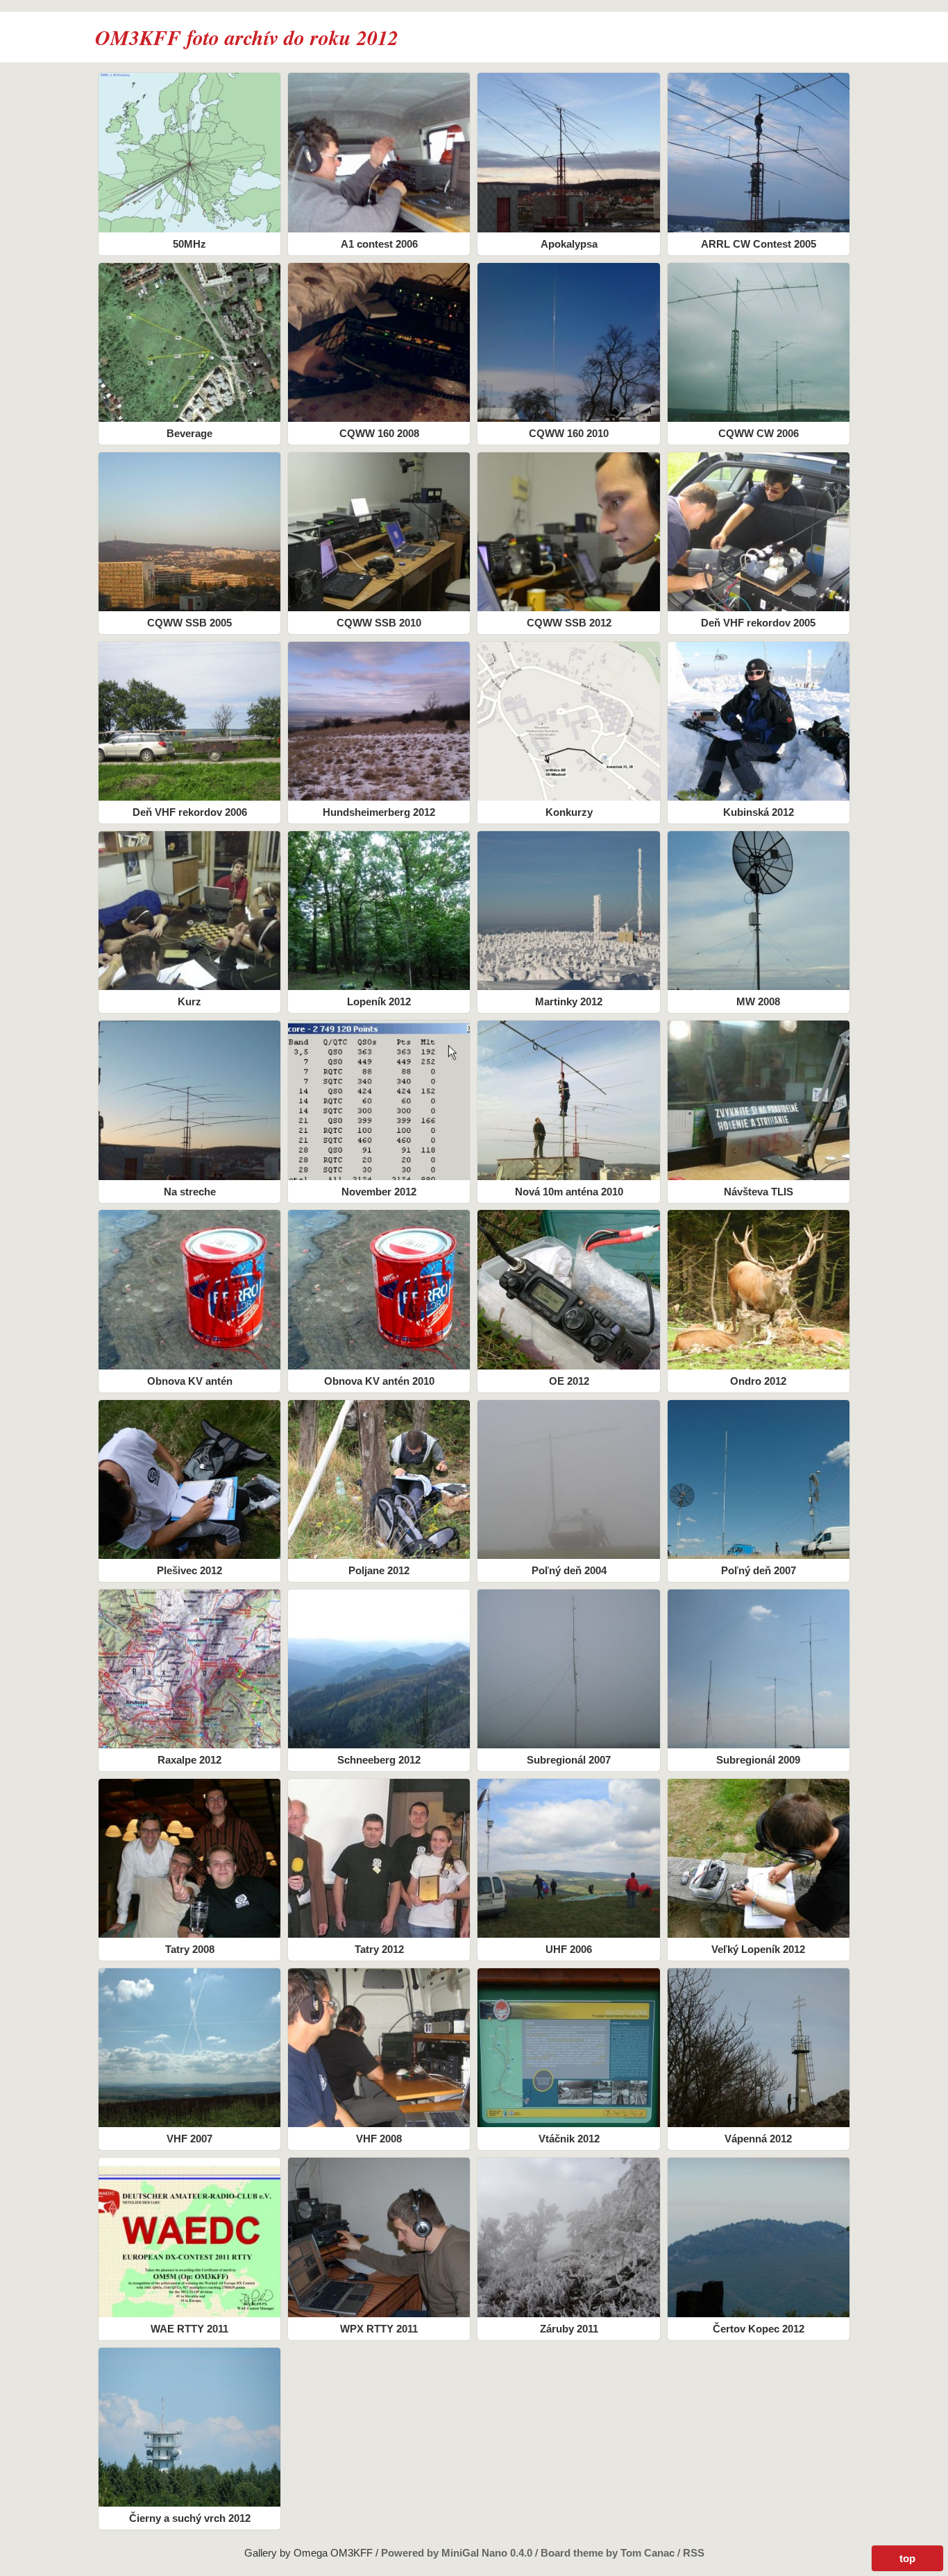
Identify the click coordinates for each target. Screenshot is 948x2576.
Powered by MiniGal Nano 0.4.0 (458, 2553)
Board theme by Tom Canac (609, 2553)
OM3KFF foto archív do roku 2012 (247, 37)
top (907, 2558)
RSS (694, 2553)
